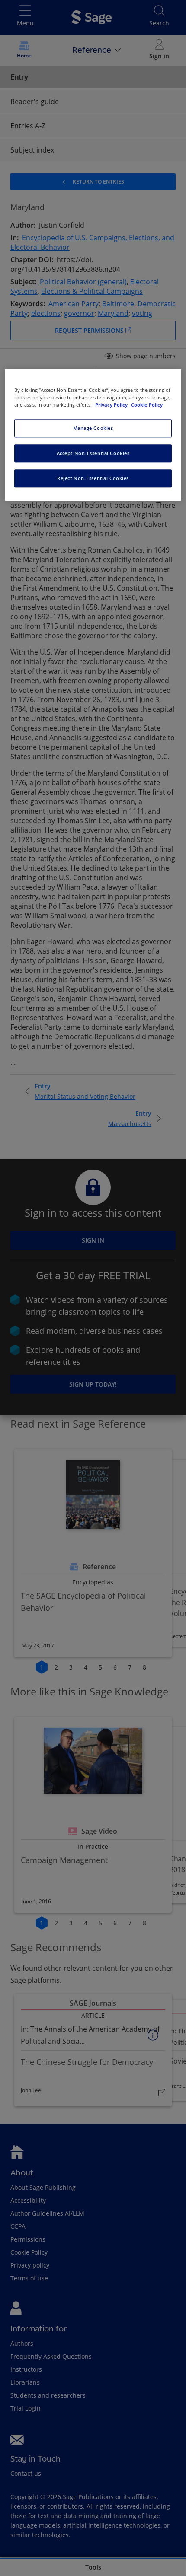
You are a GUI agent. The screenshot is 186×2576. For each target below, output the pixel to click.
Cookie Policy (147, 405)
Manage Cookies (93, 428)
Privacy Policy (112, 405)
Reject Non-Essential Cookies (93, 479)
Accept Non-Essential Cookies (93, 453)
